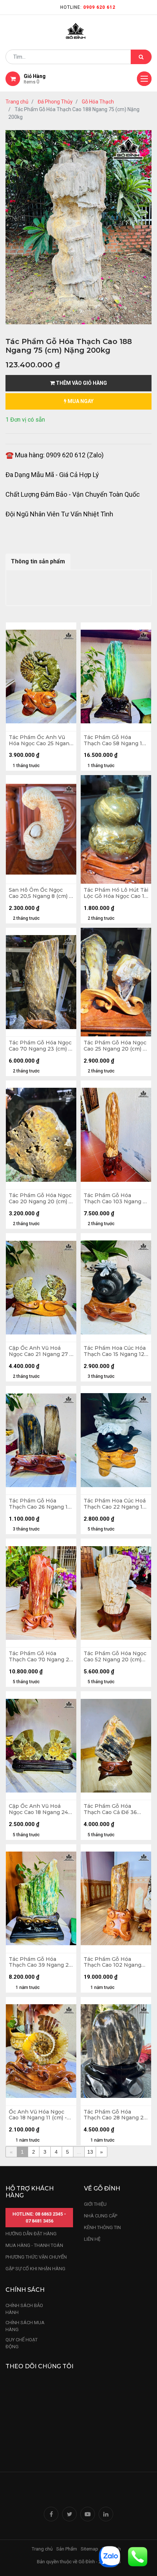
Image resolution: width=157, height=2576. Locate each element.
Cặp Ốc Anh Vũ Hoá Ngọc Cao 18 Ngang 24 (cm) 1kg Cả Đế (38, 1809)
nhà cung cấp (101, 2216)
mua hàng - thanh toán (34, 2245)
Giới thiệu (96, 2204)
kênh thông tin (102, 2227)
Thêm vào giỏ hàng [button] (81, 383)
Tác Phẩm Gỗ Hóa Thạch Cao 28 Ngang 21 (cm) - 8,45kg (115, 2115)
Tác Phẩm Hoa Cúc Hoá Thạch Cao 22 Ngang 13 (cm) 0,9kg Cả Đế (115, 1504)
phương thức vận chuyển (36, 2257)
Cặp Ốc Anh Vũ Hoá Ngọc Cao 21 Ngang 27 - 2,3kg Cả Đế (40, 1351)
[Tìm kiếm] (141, 57)
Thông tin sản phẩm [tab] (38, 561)
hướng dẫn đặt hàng (31, 2234)
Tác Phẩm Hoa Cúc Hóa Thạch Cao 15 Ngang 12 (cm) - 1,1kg (115, 1351)
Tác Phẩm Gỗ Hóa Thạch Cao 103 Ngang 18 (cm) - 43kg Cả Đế (116, 1199)
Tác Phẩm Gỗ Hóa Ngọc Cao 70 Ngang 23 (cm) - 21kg (40, 1046)
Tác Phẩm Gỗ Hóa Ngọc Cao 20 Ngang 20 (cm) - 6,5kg (40, 1199)
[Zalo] (110, 2556)
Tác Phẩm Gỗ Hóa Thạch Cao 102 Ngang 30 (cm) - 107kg (112, 1962)
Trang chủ (17, 102)
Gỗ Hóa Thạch (98, 102)
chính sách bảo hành (24, 2309)
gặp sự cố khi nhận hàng (35, 2269)
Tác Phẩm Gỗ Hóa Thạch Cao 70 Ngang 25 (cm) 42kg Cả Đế (40, 1657)
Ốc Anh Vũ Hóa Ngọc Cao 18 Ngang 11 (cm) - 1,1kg (38, 2115)
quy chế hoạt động (22, 2343)
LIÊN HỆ (92, 2239)
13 (90, 2152)
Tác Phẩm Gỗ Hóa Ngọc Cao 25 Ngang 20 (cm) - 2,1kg (115, 1046)
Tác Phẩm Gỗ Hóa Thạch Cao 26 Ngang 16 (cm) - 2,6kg (40, 1504)
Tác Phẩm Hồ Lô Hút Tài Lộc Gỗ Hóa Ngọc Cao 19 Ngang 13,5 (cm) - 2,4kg (116, 893)
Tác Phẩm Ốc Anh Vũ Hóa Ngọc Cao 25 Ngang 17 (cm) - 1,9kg (41, 740)
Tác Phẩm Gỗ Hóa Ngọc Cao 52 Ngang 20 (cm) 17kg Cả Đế (115, 1657)
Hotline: (88, 7)
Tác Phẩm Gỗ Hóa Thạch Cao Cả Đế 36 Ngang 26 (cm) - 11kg (111, 1809)
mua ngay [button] (80, 401)
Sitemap (89, 2549)
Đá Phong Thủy (55, 102)
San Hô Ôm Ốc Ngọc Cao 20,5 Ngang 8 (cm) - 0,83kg (40, 893)
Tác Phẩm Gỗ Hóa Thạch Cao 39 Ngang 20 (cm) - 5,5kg (41, 1962)
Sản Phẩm (67, 2549)
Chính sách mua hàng (25, 2326)
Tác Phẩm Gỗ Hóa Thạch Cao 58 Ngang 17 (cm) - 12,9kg (114, 740)
